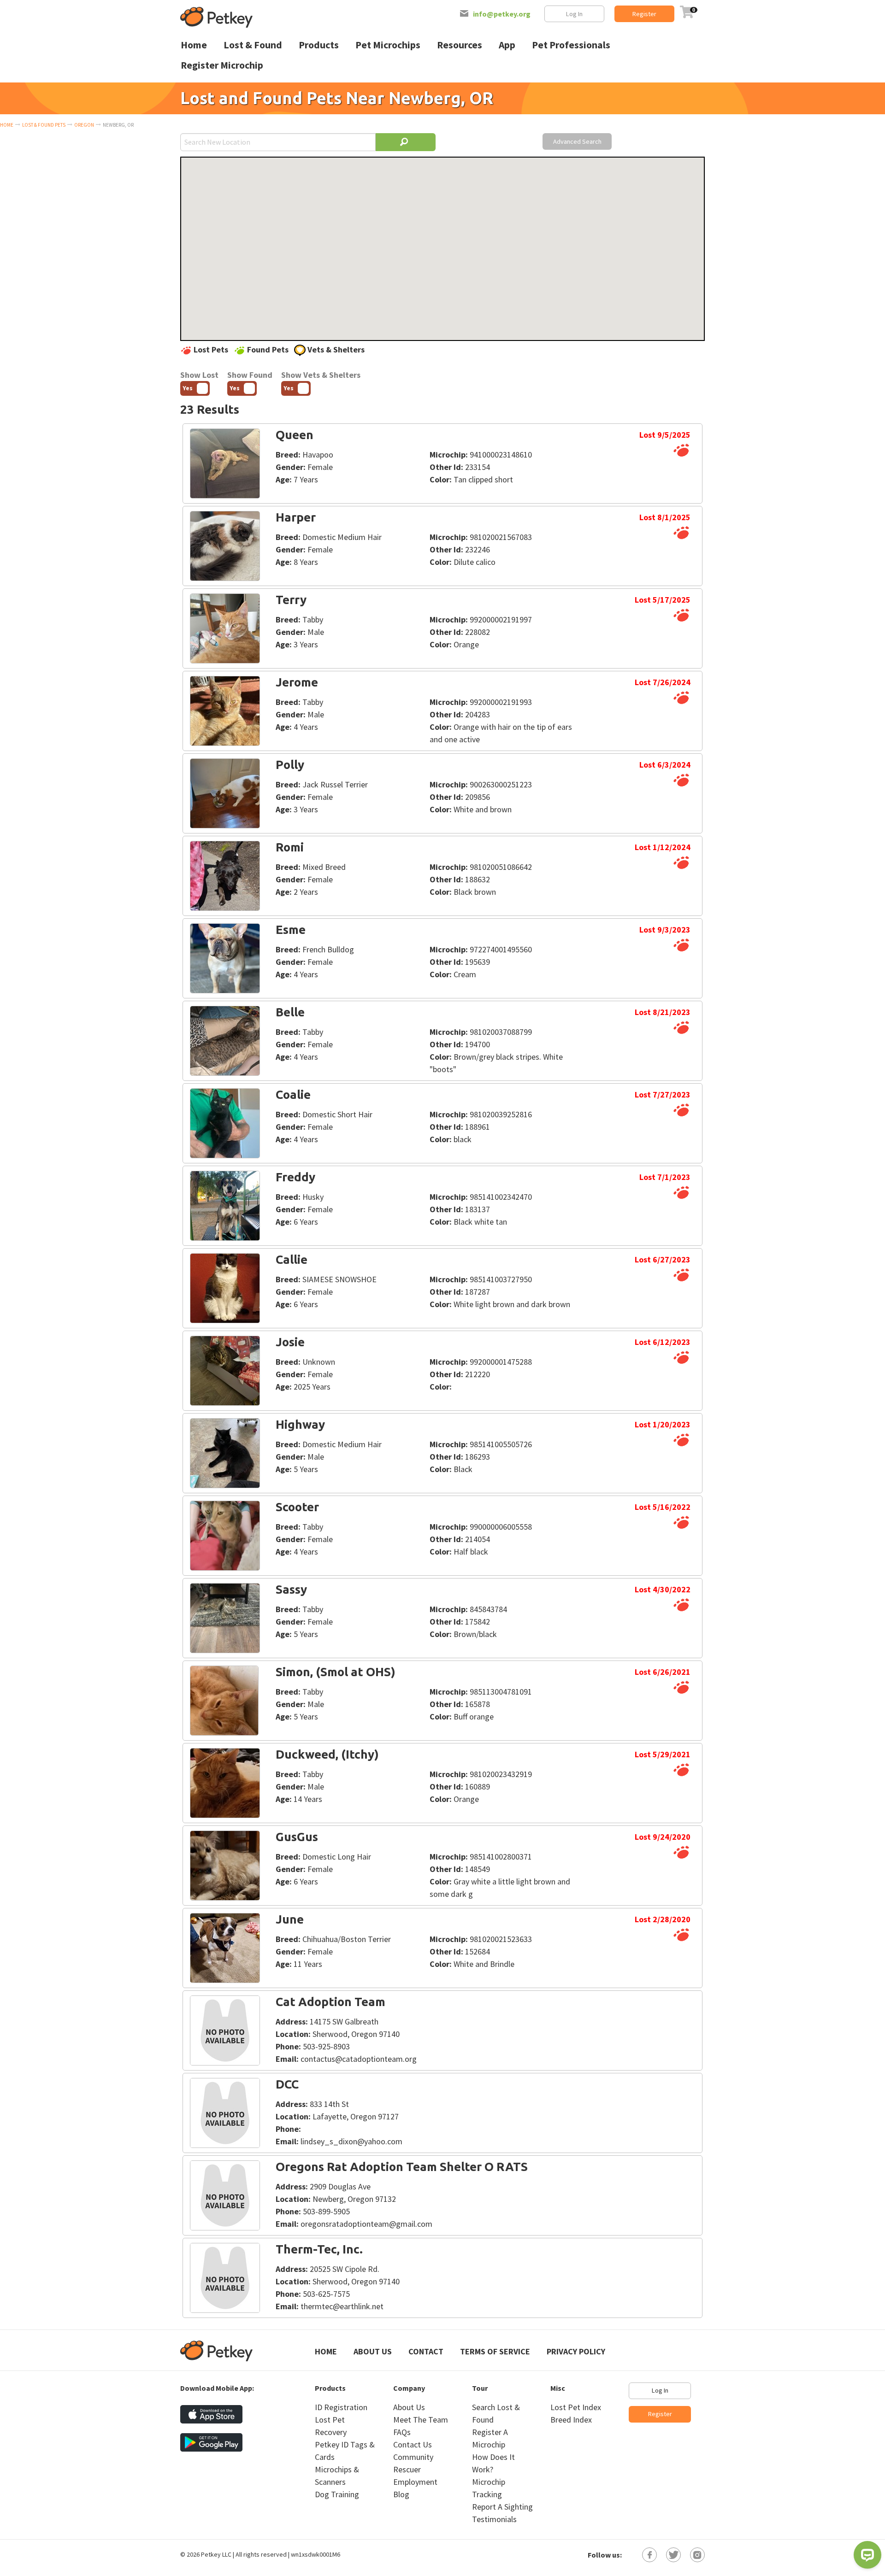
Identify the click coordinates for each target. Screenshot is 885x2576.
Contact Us (413, 2444)
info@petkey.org (502, 14)
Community (413, 2457)
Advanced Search (577, 141)
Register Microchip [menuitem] (222, 65)
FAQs (402, 2432)
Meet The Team (421, 2420)
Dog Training (337, 2494)
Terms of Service (495, 2351)
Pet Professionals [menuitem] (571, 45)
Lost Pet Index (576, 2407)
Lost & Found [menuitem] (253, 45)
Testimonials (494, 2519)
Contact (426, 2351)
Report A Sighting (502, 2507)
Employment (415, 2482)
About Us (373, 2351)
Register (644, 14)
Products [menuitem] (319, 45)
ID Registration (341, 2407)
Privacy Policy (576, 2351)
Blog (401, 2494)
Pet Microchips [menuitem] (388, 45)
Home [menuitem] (194, 45)
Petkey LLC (216, 2554)
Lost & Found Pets (44, 125)
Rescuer (407, 2469)
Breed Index (571, 2420)
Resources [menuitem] (460, 45)
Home (7, 125)
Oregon (84, 125)
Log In (574, 14)
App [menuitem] (507, 45)
